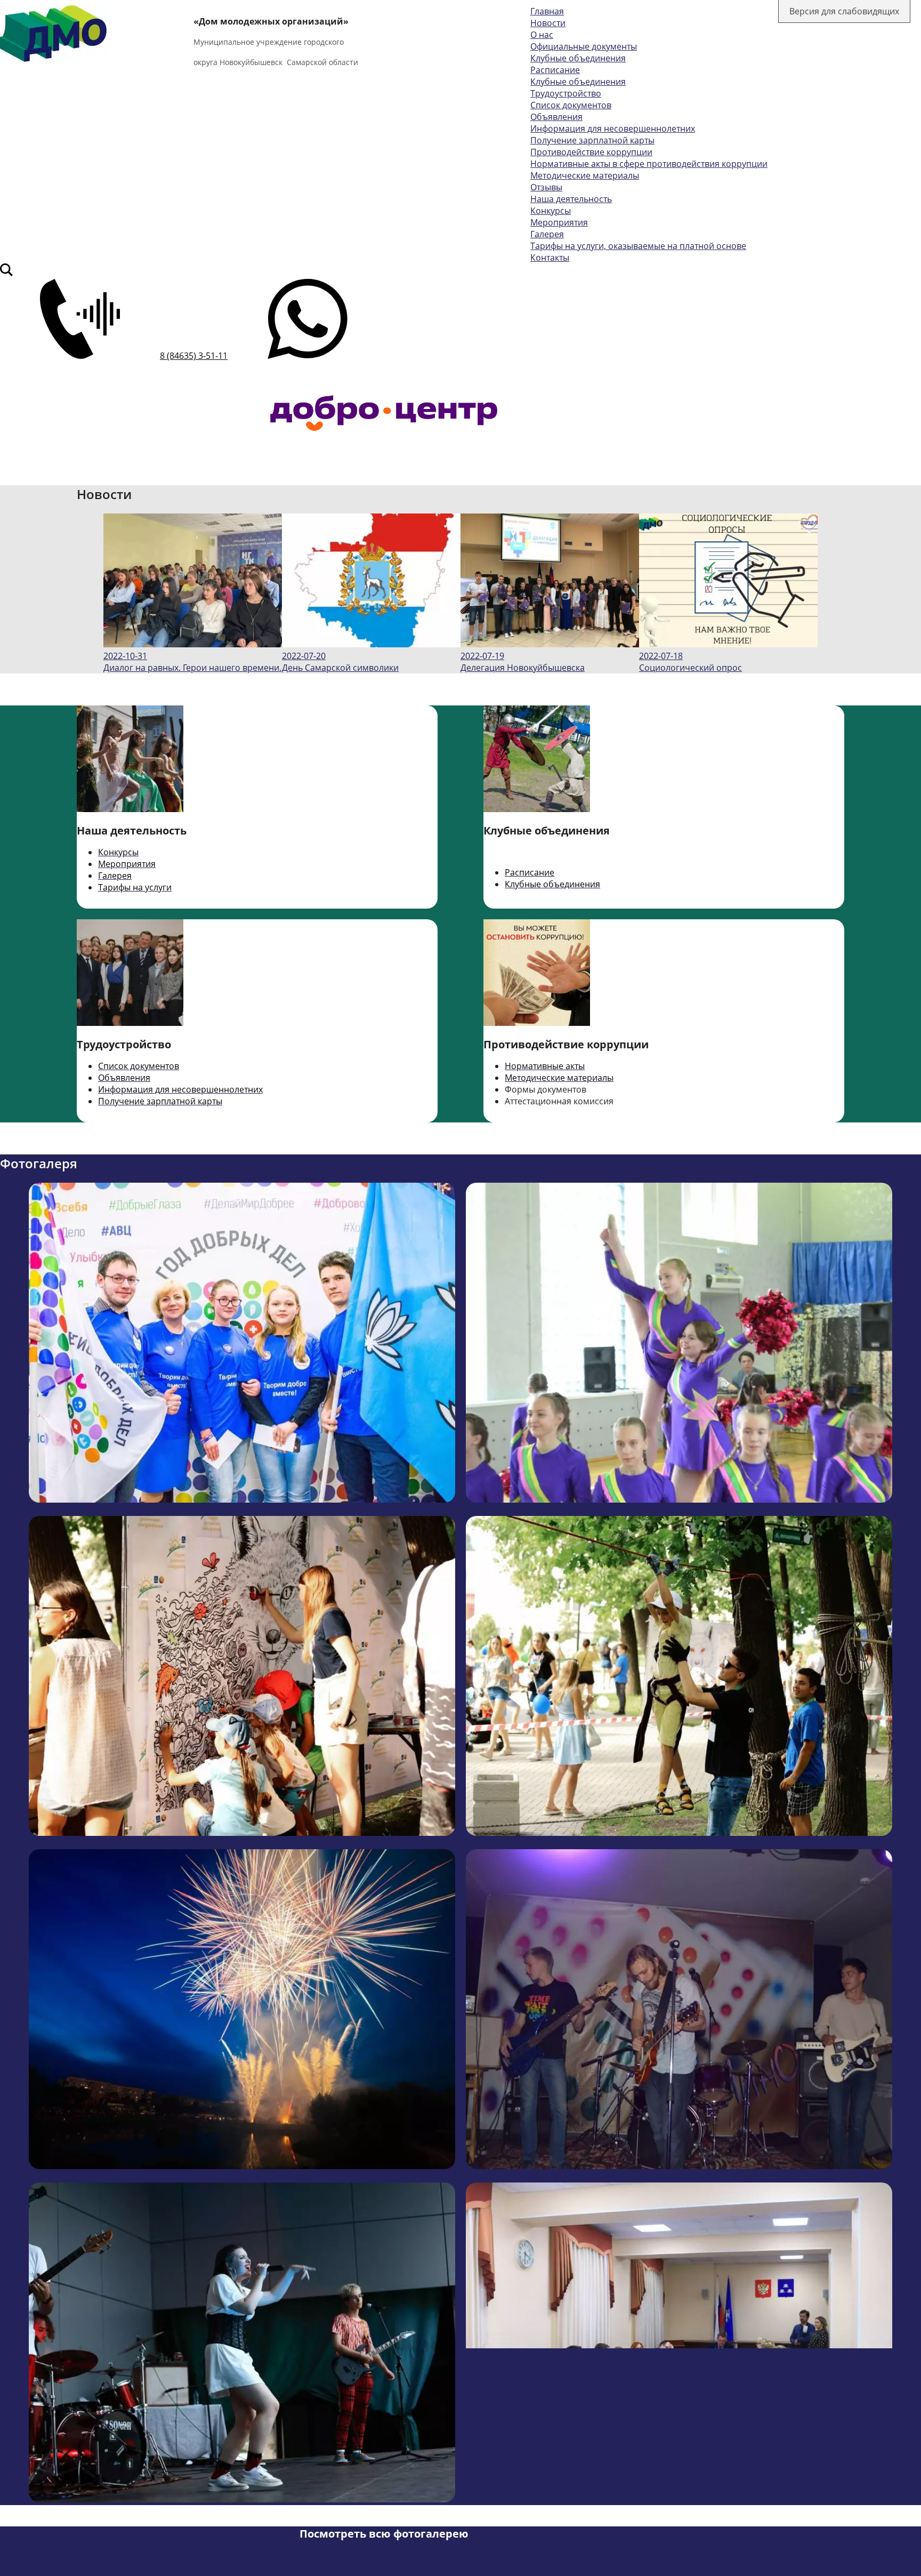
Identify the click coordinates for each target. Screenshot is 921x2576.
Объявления (556, 117)
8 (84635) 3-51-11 (194, 356)
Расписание (555, 70)
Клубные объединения (578, 58)
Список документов (571, 105)
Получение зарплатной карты (592, 140)
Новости (548, 23)
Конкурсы (551, 211)
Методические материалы (585, 175)
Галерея (547, 234)
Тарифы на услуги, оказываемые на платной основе (638, 246)
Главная (547, 11)
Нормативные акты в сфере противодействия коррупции (649, 164)
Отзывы (546, 187)
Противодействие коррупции (591, 152)
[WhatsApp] (308, 356)
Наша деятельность (571, 199)
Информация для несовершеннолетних (613, 129)
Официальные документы (584, 46)
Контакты (550, 258)
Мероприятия (559, 222)
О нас (542, 35)
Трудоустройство (566, 93)
